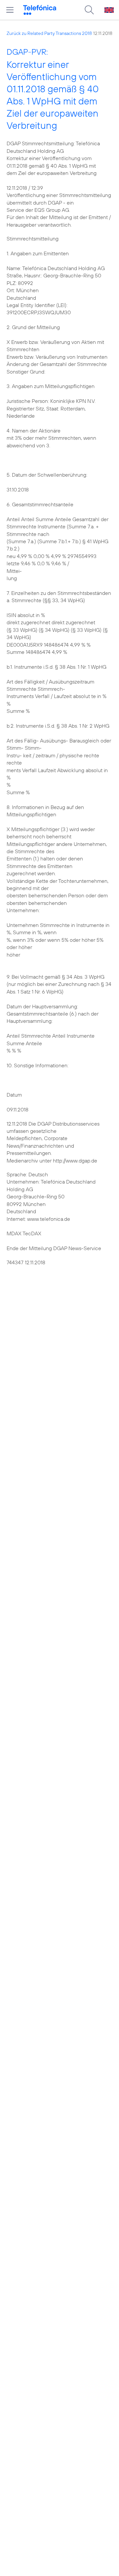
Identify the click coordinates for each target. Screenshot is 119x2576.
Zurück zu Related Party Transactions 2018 (49, 33)
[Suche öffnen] (89, 10)
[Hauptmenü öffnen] (10, 10)
